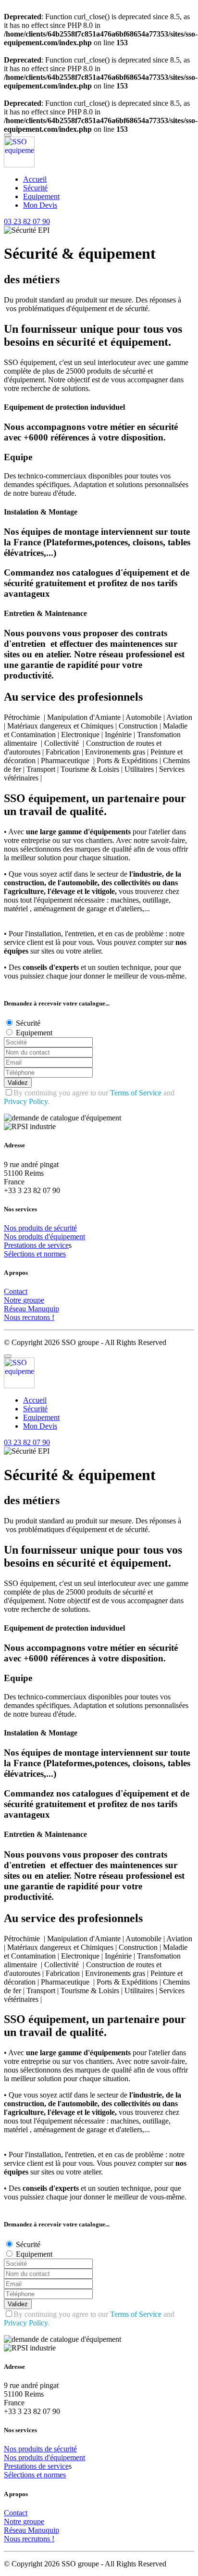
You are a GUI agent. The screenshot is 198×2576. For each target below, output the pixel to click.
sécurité (65, 1228)
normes (55, 1254)
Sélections (20, 1254)
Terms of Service (136, 1093)
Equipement (41, 196)
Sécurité (35, 188)
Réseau (16, 1309)
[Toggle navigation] (8, 135)
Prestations (21, 1245)
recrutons (37, 1317)
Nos (11, 1228)
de (49, 1228)
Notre (13, 1300)
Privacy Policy (26, 1101)
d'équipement (65, 1237)
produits (31, 1228)
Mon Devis (40, 205)
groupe (34, 1300)
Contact (16, 1291)
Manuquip (43, 1309)
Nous (13, 1317)
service (58, 1245)
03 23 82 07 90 (27, 221)
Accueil (35, 179)
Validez (18, 1083)
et (40, 1254)
